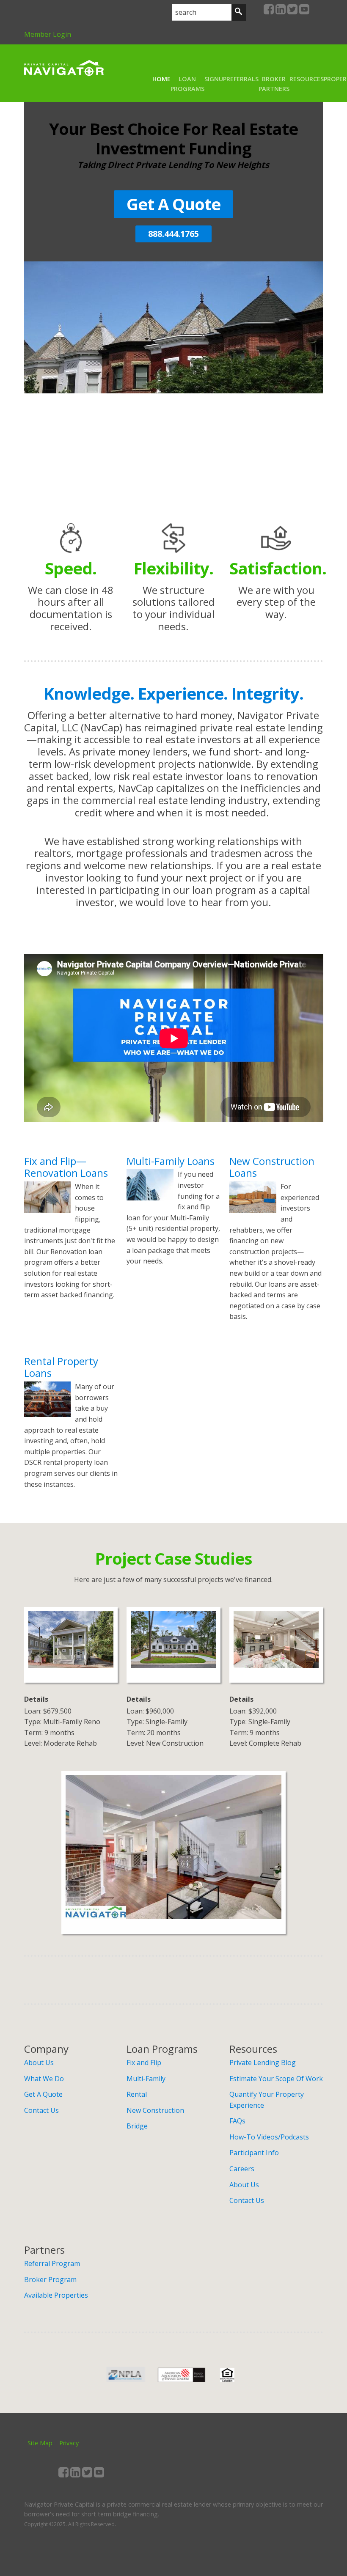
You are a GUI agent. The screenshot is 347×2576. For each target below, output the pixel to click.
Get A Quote (173, 204)
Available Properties (56, 2295)
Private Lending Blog (263, 2062)
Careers (242, 2169)
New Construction (155, 2110)
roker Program (53, 2279)
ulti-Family (149, 2079)
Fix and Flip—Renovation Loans (66, 1167)
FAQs (237, 2121)
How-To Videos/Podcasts (269, 2137)
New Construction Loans (272, 1167)
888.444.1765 (173, 234)
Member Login (48, 34)
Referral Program (52, 2263)
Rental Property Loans (61, 1367)
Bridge (138, 2126)
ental (139, 2094)
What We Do (44, 2079)
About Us (39, 2062)
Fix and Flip (144, 2062)
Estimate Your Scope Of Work (276, 2079)
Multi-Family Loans (171, 1161)
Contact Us (41, 2110)
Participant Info (254, 2153)
